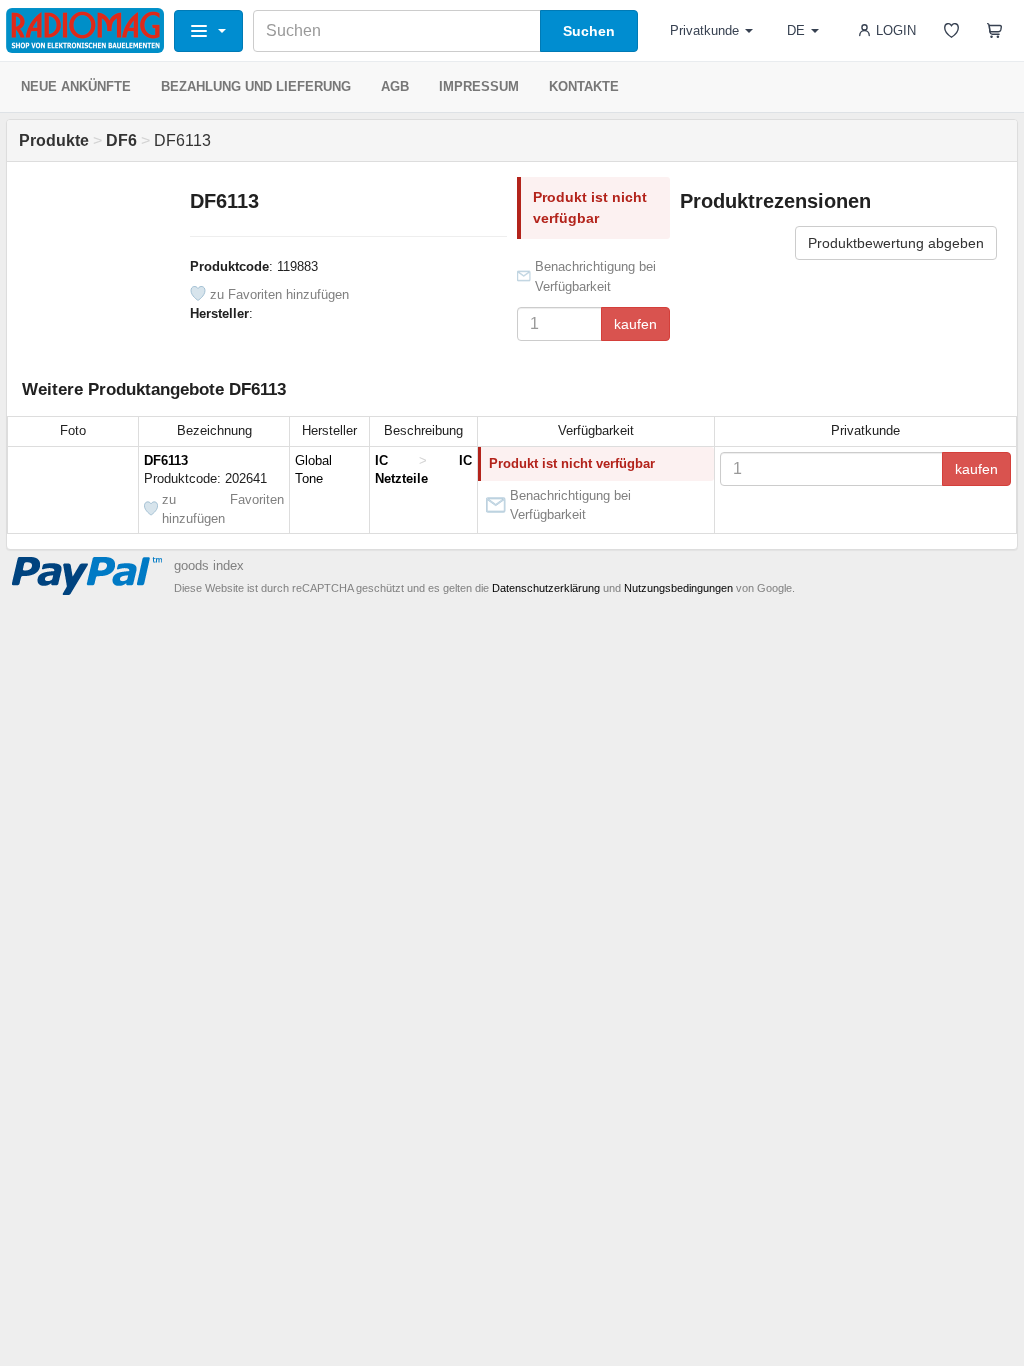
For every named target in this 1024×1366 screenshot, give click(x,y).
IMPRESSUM (479, 86)
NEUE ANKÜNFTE (76, 86)
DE (796, 30)
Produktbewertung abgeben (896, 243)
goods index (209, 565)
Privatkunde (704, 30)
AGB (395, 86)
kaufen (635, 324)
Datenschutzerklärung (546, 588)
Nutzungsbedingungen (678, 588)
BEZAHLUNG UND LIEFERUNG (256, 86)
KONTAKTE (584, 86)
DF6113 (166, 460)
